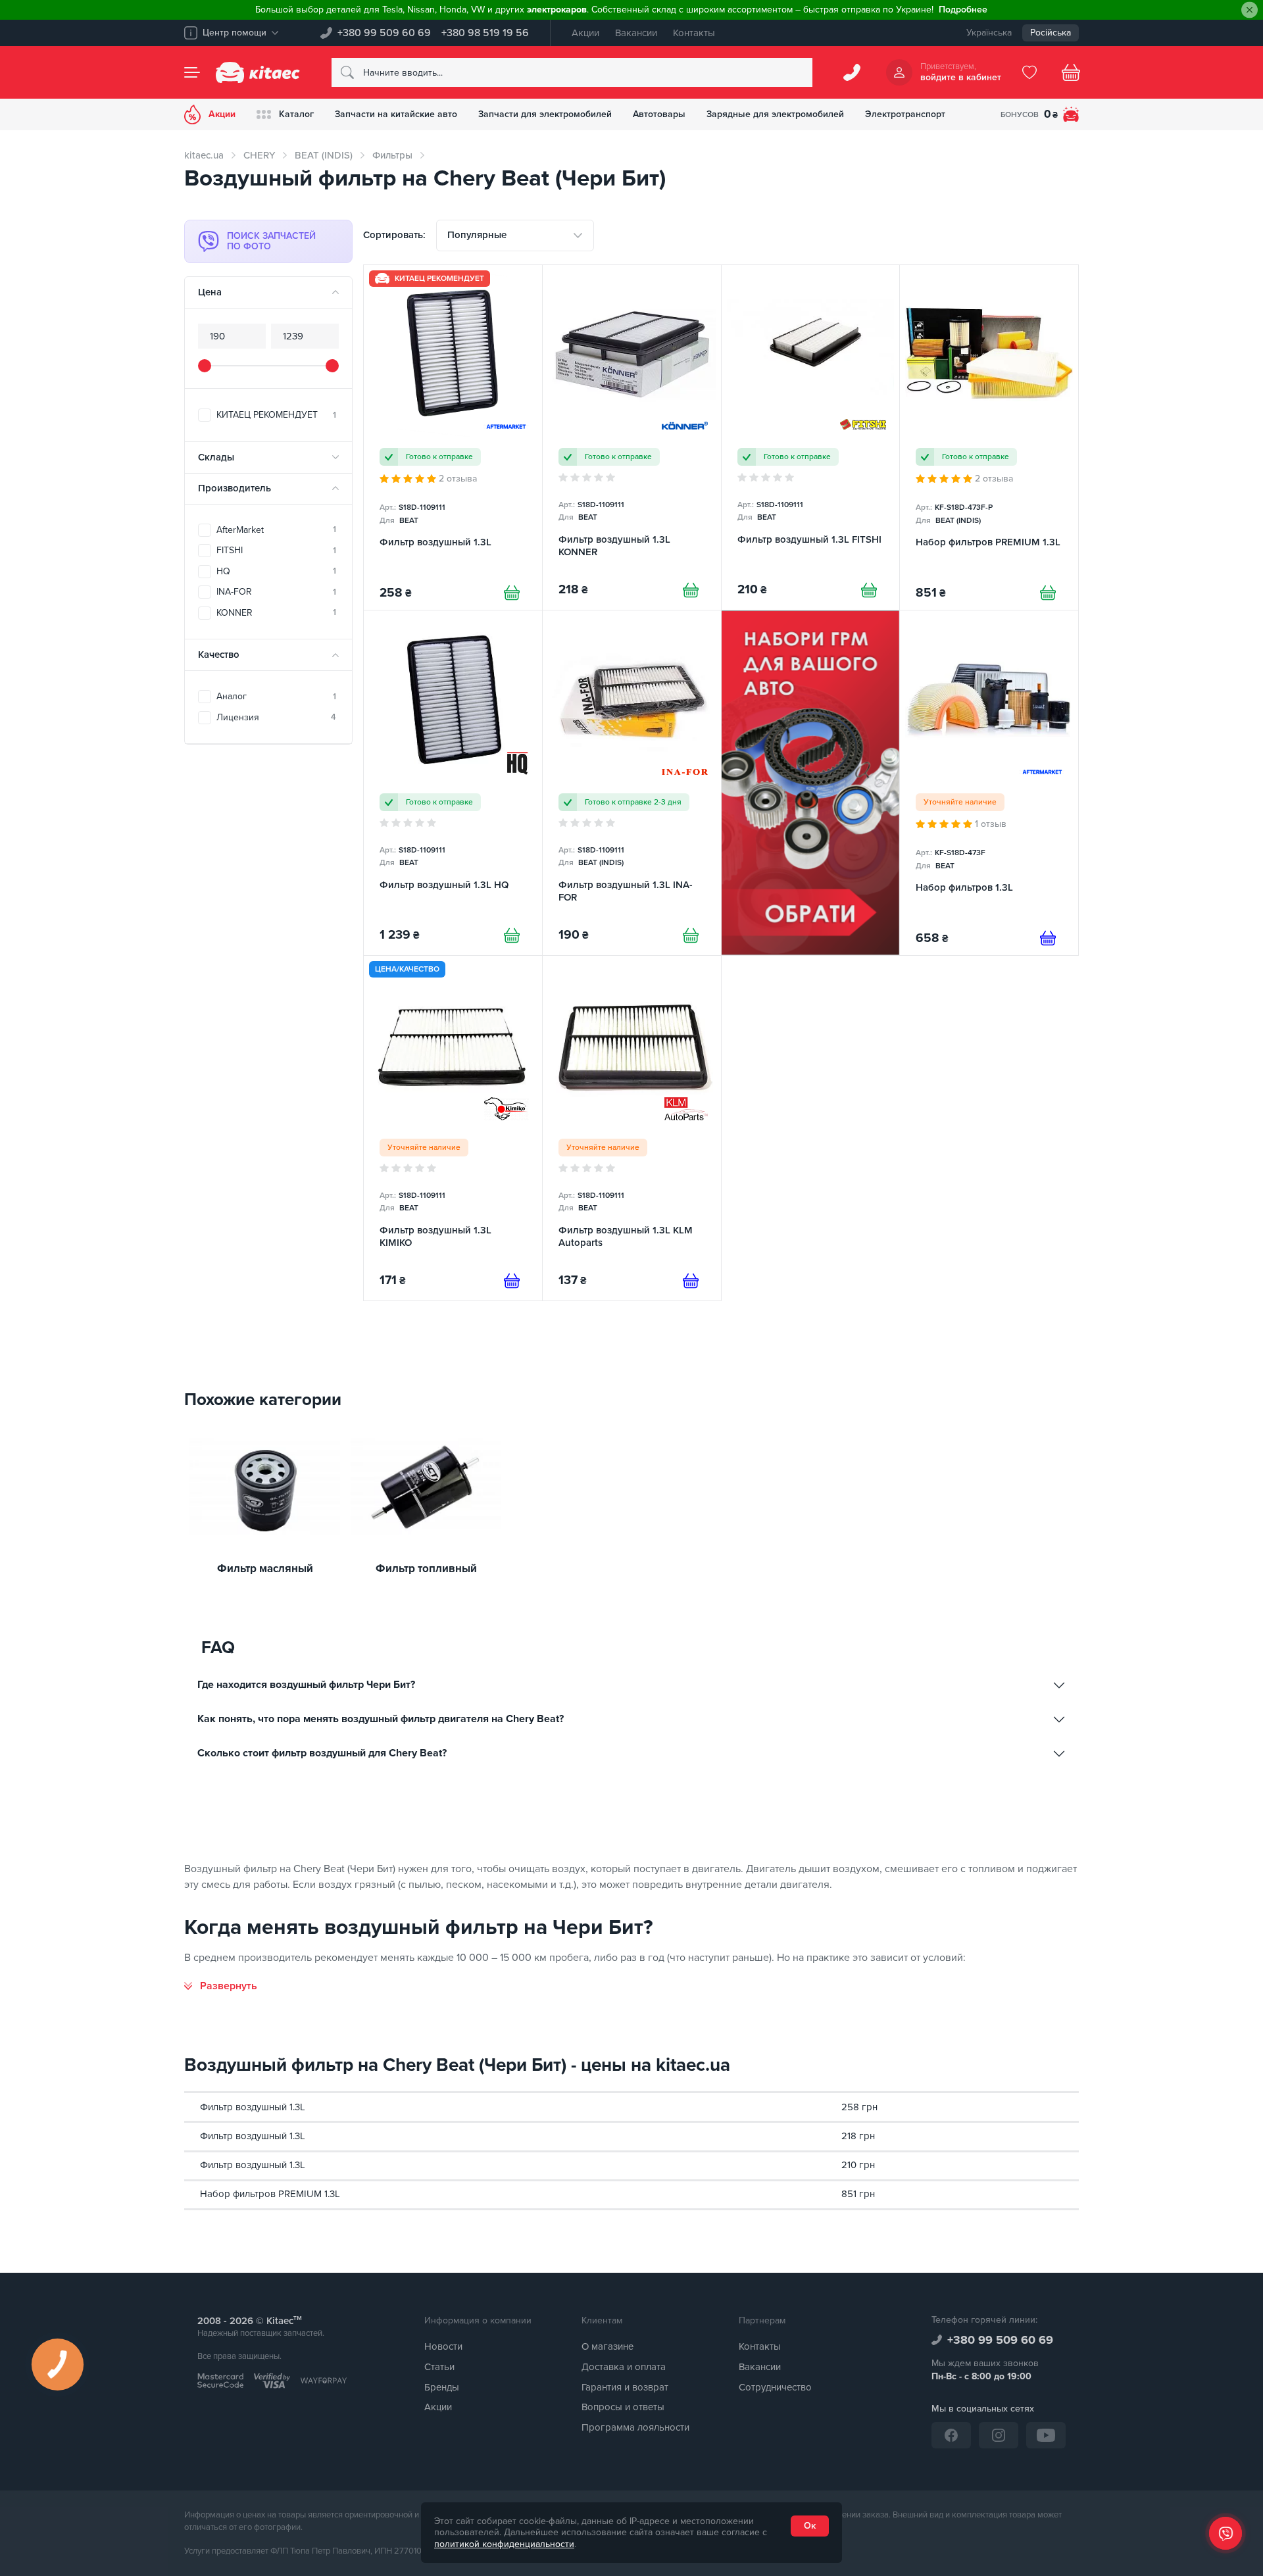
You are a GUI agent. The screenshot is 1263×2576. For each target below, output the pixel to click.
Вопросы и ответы (623, 2407)
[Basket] (1071, 72)
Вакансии (636, 33)
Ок (810, 2526)
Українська (989, 33)
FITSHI (276, 550)
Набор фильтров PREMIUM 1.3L (270, 2194)
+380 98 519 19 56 (485, 33)
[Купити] (512, 593)
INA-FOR (276, 592)
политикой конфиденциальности (504, 2544)
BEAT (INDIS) (324, 155)
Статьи (439, 2367)
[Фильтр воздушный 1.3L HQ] (453, 783)
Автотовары (659, 114)
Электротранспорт (905, 114)
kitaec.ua (204, 155)
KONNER (276, 613)
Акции (585, 33)
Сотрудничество (775, 2387)
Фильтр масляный (265, 1569)
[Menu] (192, 72)
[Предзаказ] (1048, 938)
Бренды (442, 2387)
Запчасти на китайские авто (396, 114)
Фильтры (392, 155)
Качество (219, 655)
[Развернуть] (221, 1986)
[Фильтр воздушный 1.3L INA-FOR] (632, 783)
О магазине (607, 2346)
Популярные (477, 235)
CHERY (259, 155)
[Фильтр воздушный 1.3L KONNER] (632, 437)
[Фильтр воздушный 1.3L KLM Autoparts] (632, 1128)
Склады (216, 457)
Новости (443, 2346)
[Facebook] (951, 2435)
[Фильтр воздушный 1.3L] (453, 437)
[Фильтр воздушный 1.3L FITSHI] (811, 437)
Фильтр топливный (426, 1569)
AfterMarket (276, 530)
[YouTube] (1046, 2435)
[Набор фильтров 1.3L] (989, 783)
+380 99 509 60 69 (384, 33)
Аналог (276, 696)
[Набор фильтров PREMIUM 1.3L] (989, 437)
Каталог (296, 114)
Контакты (694, 33)
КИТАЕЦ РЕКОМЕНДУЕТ (276, 415)
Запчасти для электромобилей (545, 114)
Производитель (235, 488)
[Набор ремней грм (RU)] (811, 783)
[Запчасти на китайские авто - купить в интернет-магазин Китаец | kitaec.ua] (258, 72)
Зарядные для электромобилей (775, 114)
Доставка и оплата (624, 2367)
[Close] (1250, 10)
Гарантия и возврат (625, 2387)
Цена (210, 292)
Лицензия (276, 717)
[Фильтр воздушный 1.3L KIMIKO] (453, 1128)
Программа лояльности (635, 2427)
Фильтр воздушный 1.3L (253, 2107)
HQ (276, 571)
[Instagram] (999, 2435)
